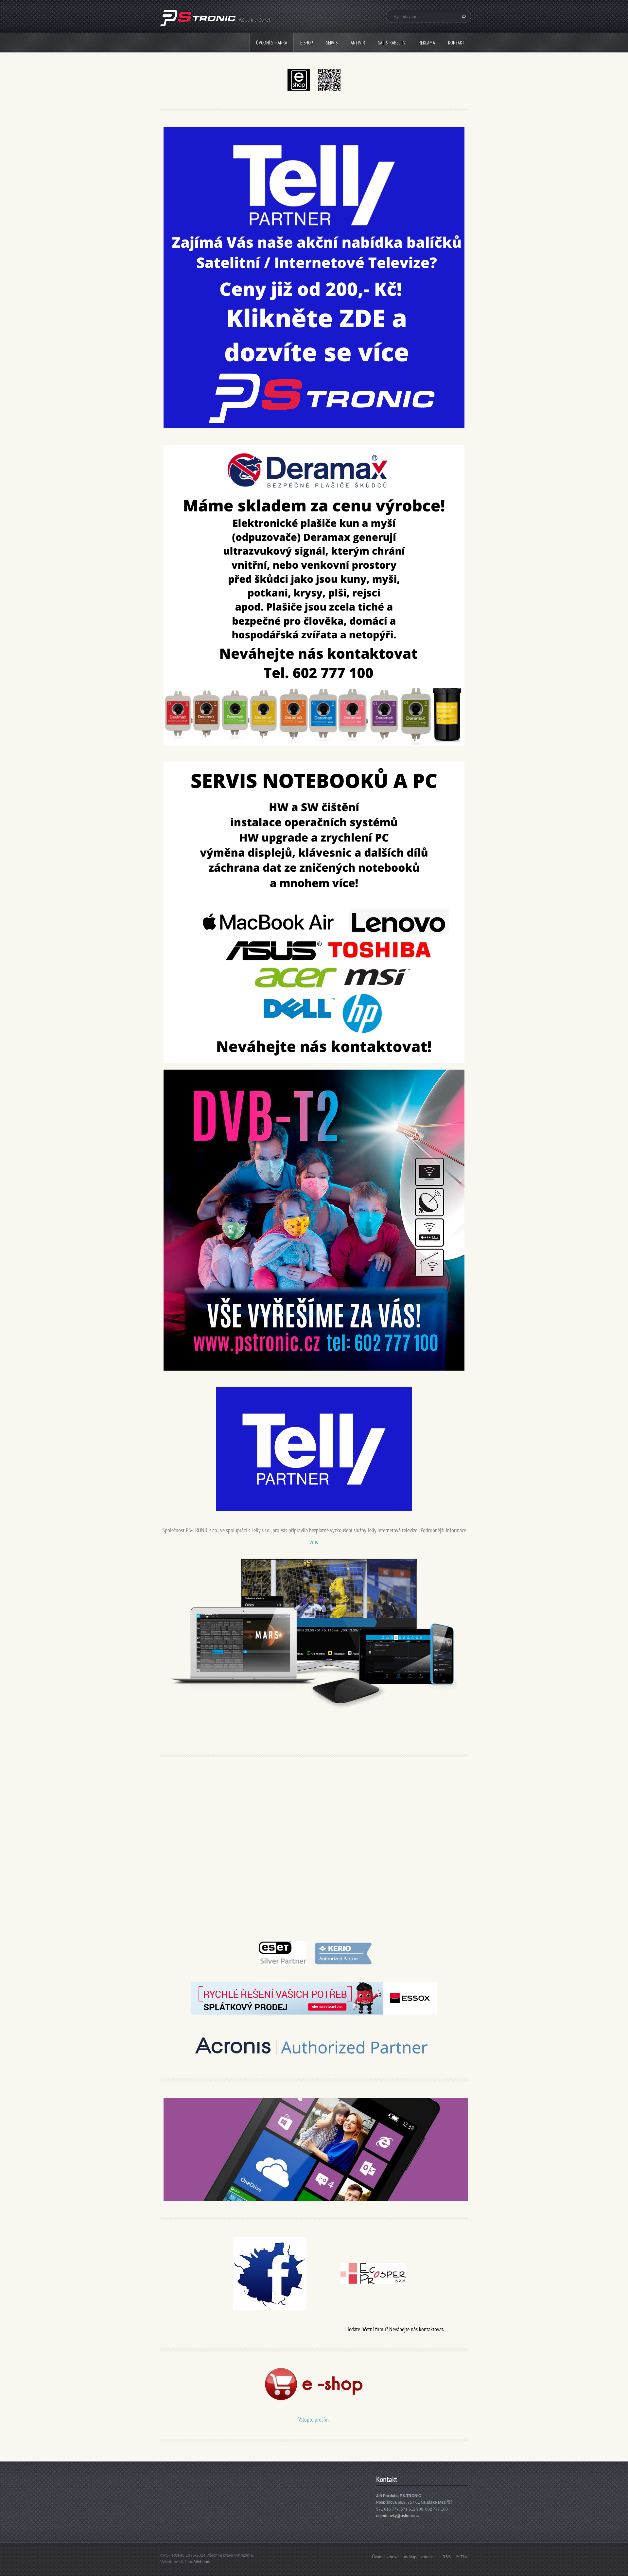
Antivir (358, 43)
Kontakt (456, 43)
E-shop (307, 43)
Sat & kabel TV (392, 43)
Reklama (427, 43)
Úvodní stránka (272, 43)
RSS (447, 2557)
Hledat (463, 16)
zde (314, 1542)
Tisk (464, 2557)
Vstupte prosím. (314, 2419)
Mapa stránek (421, 2557)
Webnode (203, 2562)
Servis (332, 43)
